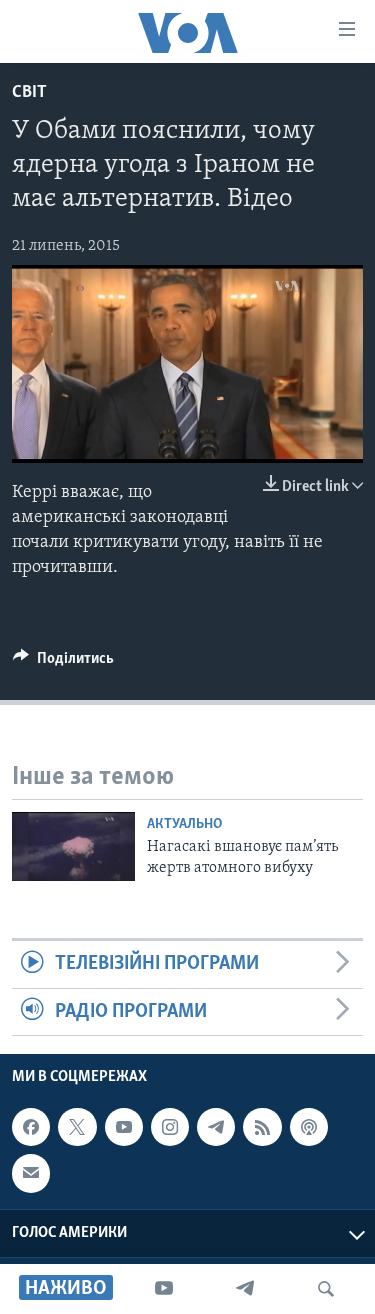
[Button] (63, 663)
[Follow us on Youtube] (124, 1127)
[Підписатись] (31, 1173)
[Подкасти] (309, 1127)
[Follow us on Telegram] (216, 1127)
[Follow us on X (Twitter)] (77, 1127)
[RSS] (262, 1127)
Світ (29, 93)
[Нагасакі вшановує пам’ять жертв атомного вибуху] (73, 846)
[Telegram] (245, 1289)
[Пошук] (326, 1289)
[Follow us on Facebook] (31, 1127)
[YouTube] (164, 1289)
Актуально (184, 824)
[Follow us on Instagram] (170, 1127)
